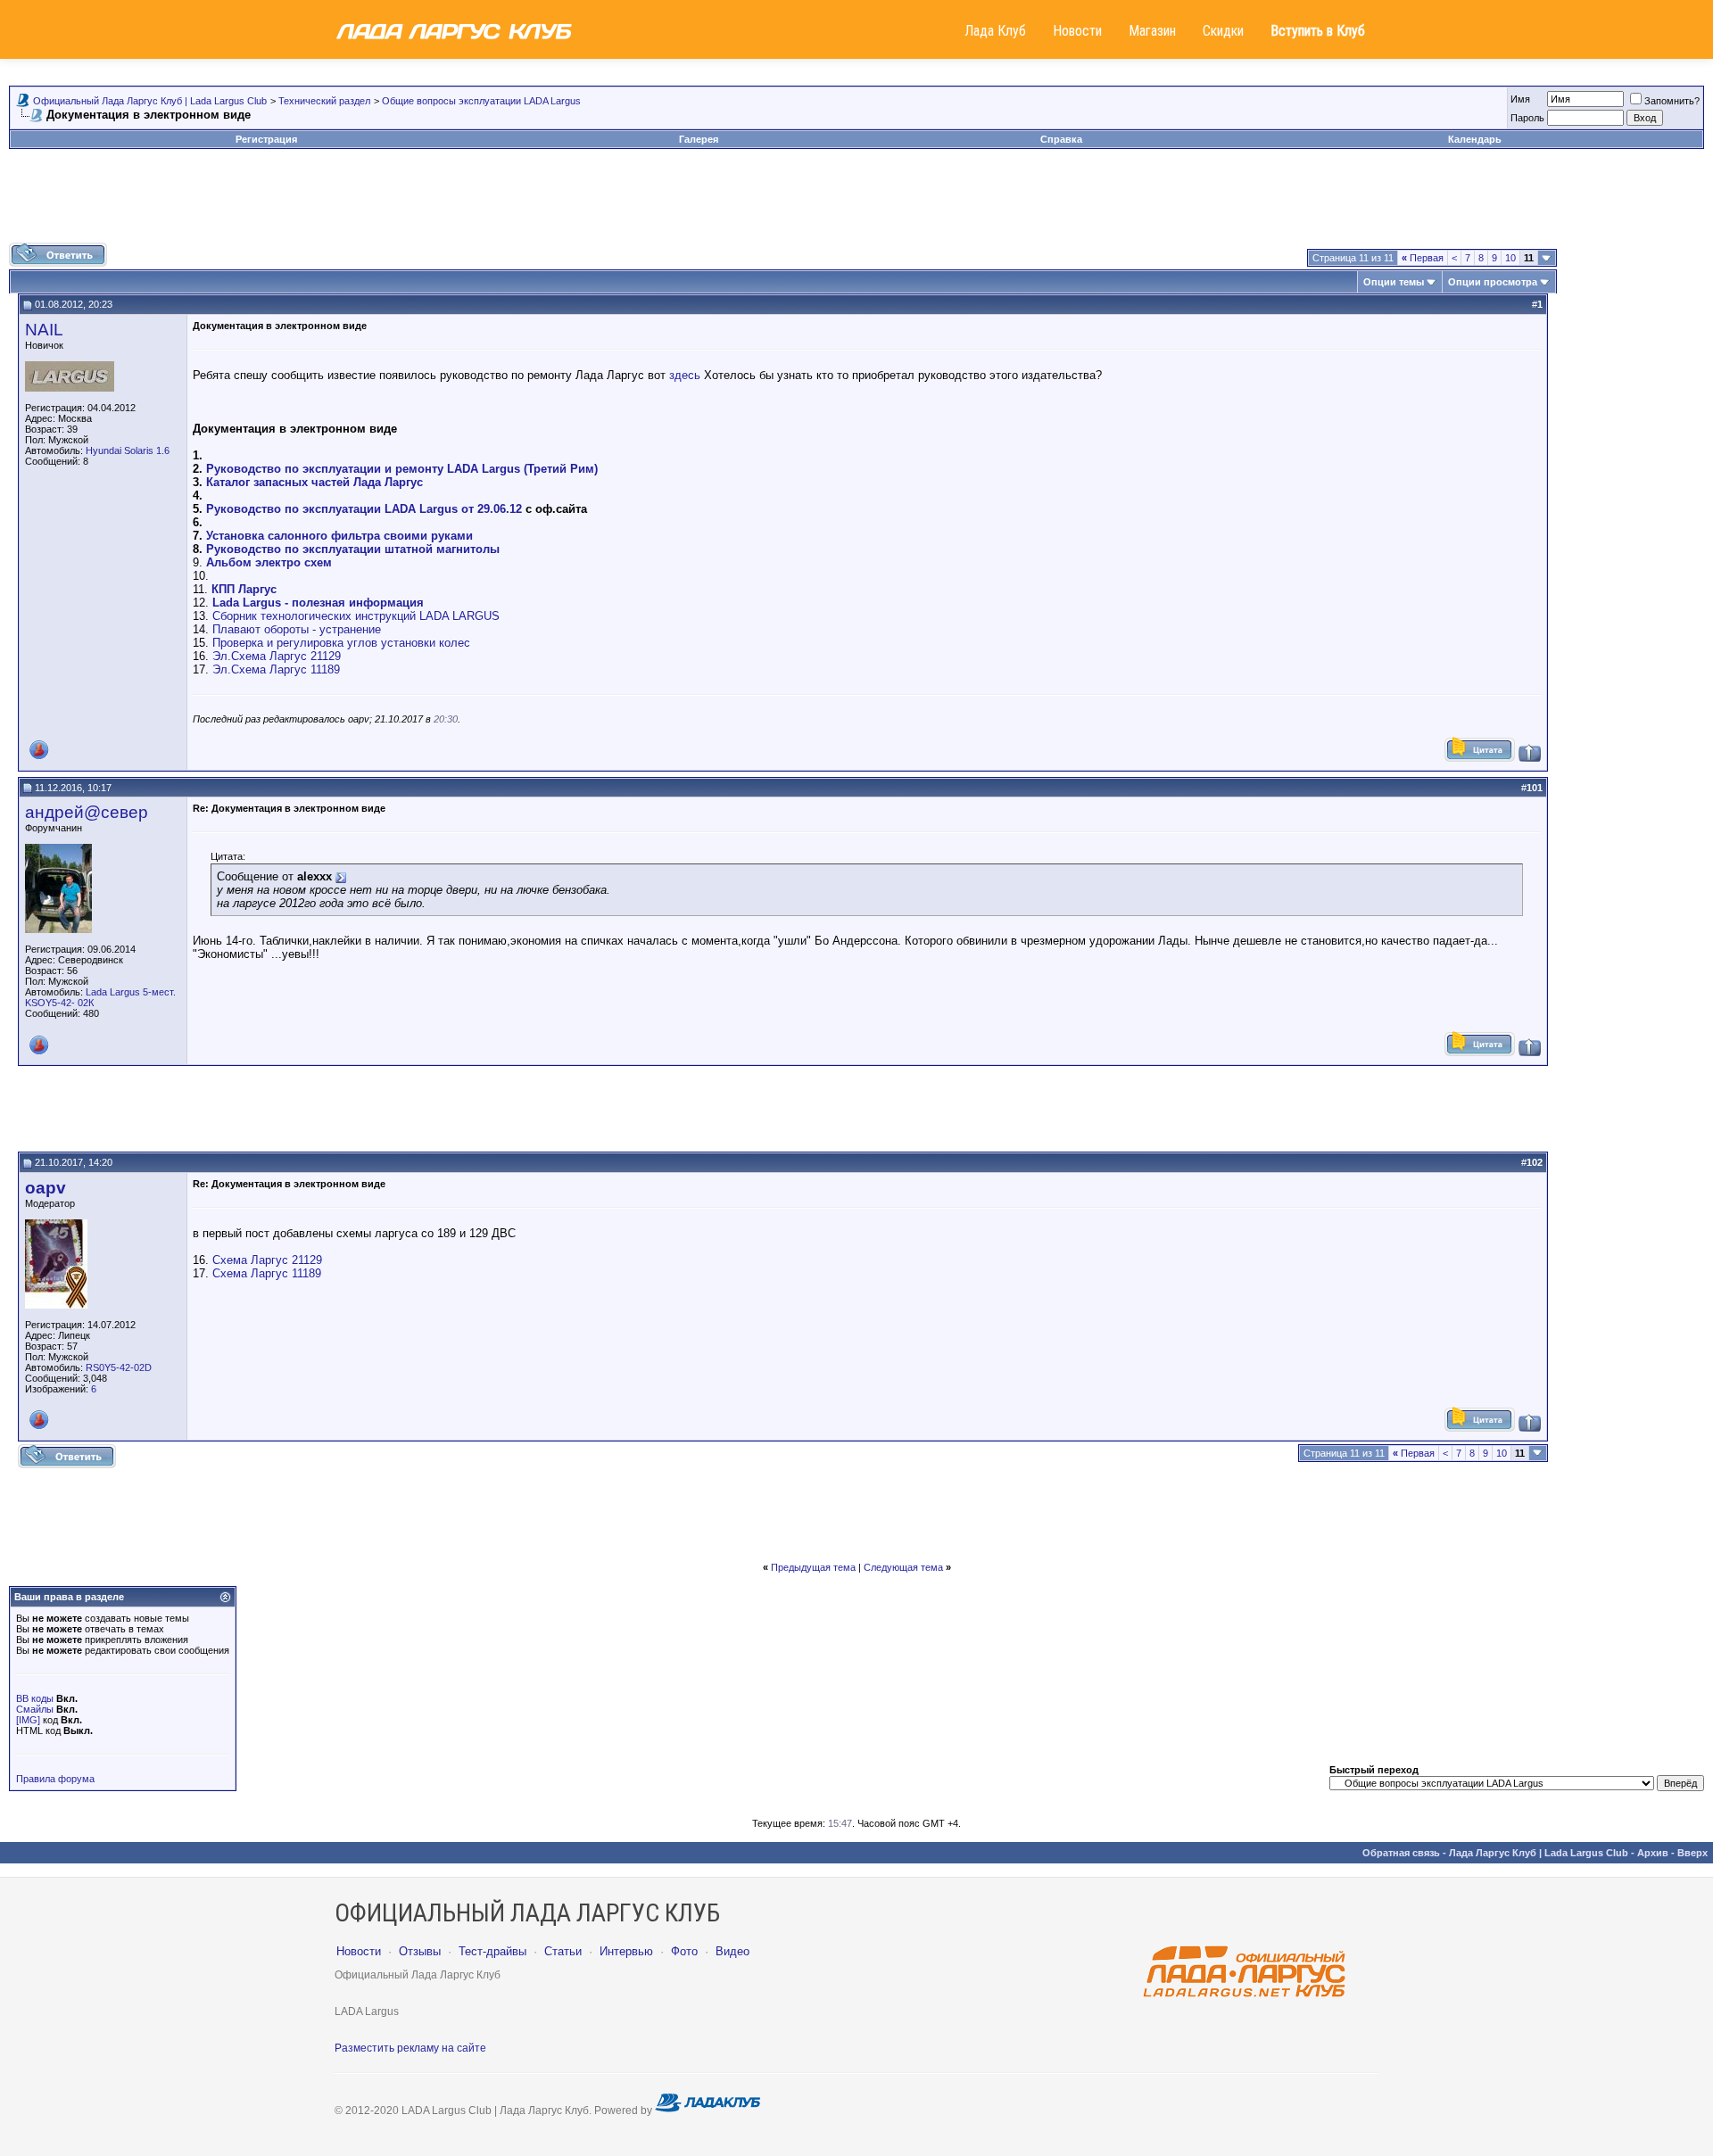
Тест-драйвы (492, 1951)
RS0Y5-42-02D (119, 1367)
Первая (1423, 258)
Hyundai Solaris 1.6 (128, 450)
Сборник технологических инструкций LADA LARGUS (356, 616)
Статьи (563, 1951)
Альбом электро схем (269, 562)
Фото (684, 1951)
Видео (732, 1951)
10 (1510, 258)
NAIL (44, 330)
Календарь (1475, 139)
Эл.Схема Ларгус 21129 (277, 656)
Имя (1520, 99)
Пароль (1527, 118)
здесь (685, 375)
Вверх (1692, 1853)
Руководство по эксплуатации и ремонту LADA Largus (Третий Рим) (402, 469)
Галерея (699, 139)
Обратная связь (1401, 1853)
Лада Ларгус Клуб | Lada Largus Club (1539, 1853)
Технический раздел (324, 101)
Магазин (1152, 31)
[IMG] (28, 1720)
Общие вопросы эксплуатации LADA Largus (481, 101)
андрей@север (87, 812)
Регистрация (266, 139)
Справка (1061, 139)
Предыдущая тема (813, 1567)
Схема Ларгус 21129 (267, 1260)
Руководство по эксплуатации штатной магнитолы (353, 549)
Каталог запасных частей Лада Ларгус (314, 482)
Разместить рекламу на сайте (410, 2048)
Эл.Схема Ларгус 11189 (276, 669)
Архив (1653, 1853)
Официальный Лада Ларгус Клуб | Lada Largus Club (150, 101)
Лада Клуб (995, 31)
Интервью (626, 1951)
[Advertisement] (856, 202)
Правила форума (55, 1779)
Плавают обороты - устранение (297, 629)
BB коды (35, 1698)
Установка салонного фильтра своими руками (339, 536)
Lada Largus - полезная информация (318, 603)
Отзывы (420, 1951)
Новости (1077, 31)
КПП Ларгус (244, 589)
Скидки (1223, 31)
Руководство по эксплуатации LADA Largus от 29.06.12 (364, 509)
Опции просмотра (1493, 282)
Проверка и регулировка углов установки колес (341, 643)
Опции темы (1394, 282)
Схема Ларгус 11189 (267, 1273)
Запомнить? (1672, 101)
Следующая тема (903, 1567)
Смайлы (35, 1709)
